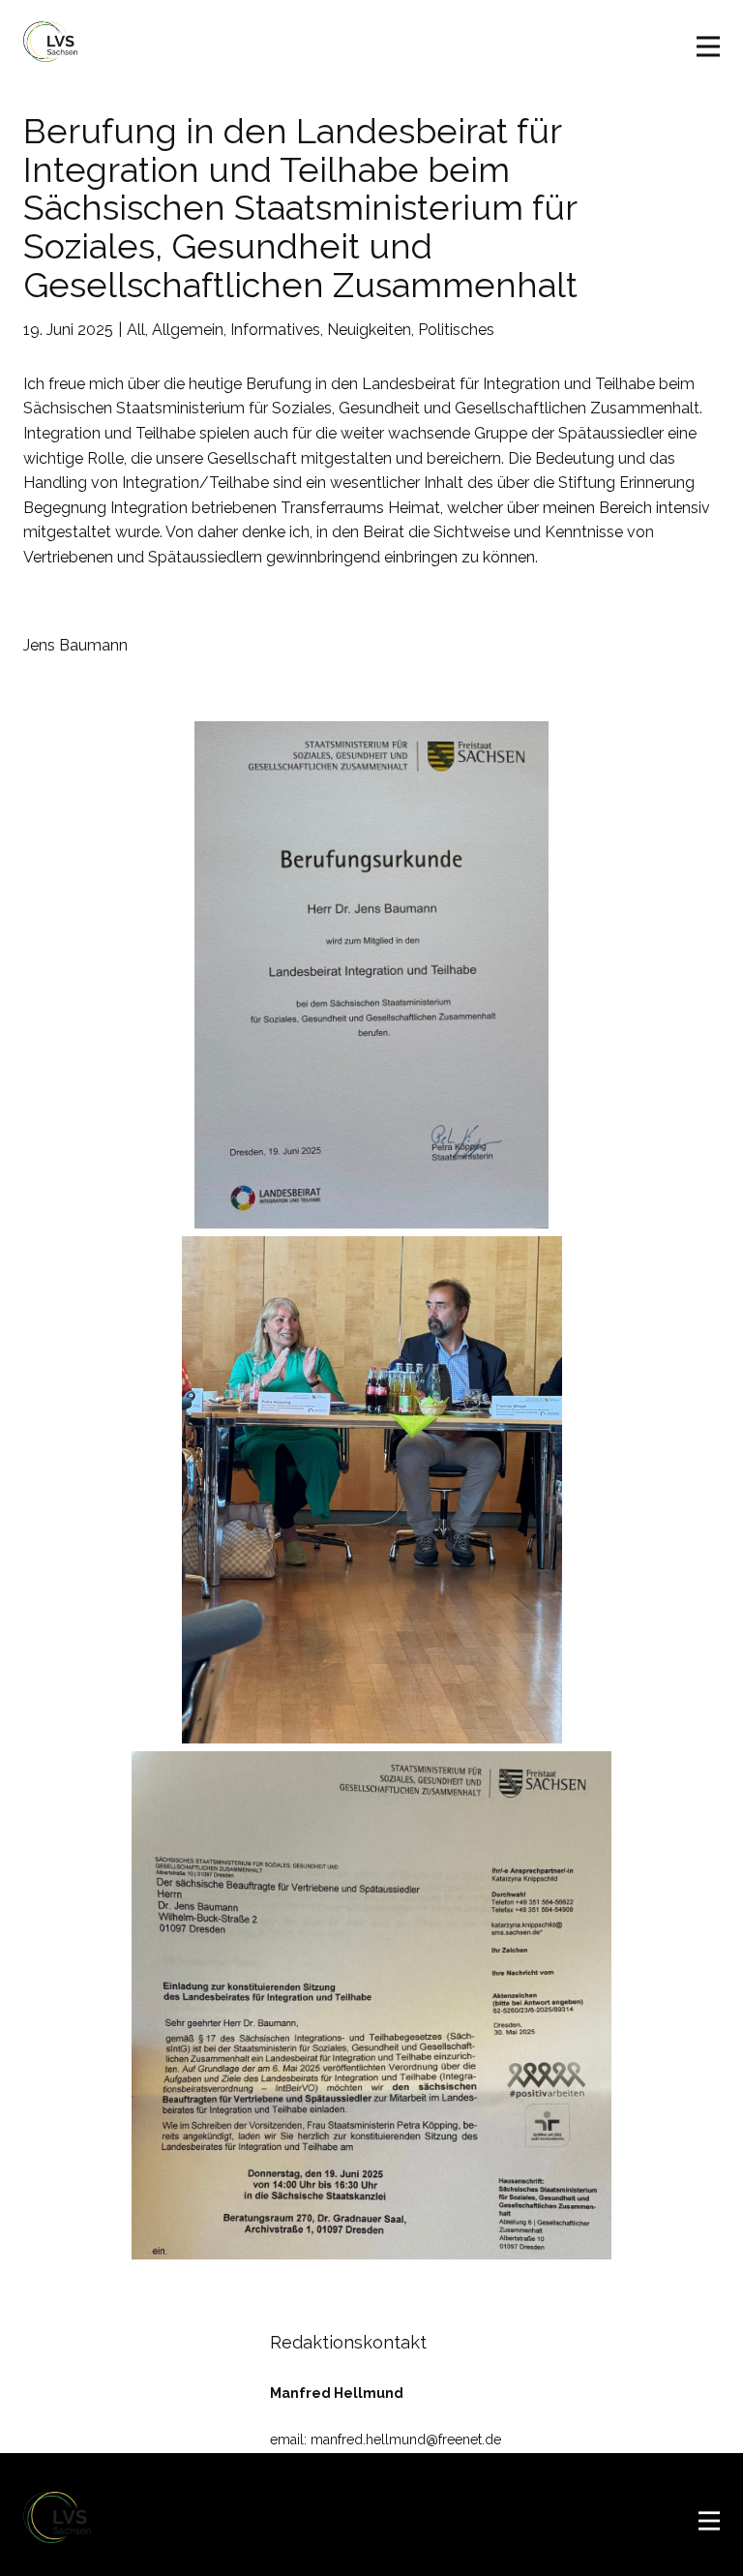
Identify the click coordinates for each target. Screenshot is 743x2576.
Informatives (275, 330)
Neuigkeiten (369, 330)
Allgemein (188, 330)
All (136, 330)
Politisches (456, 330)
